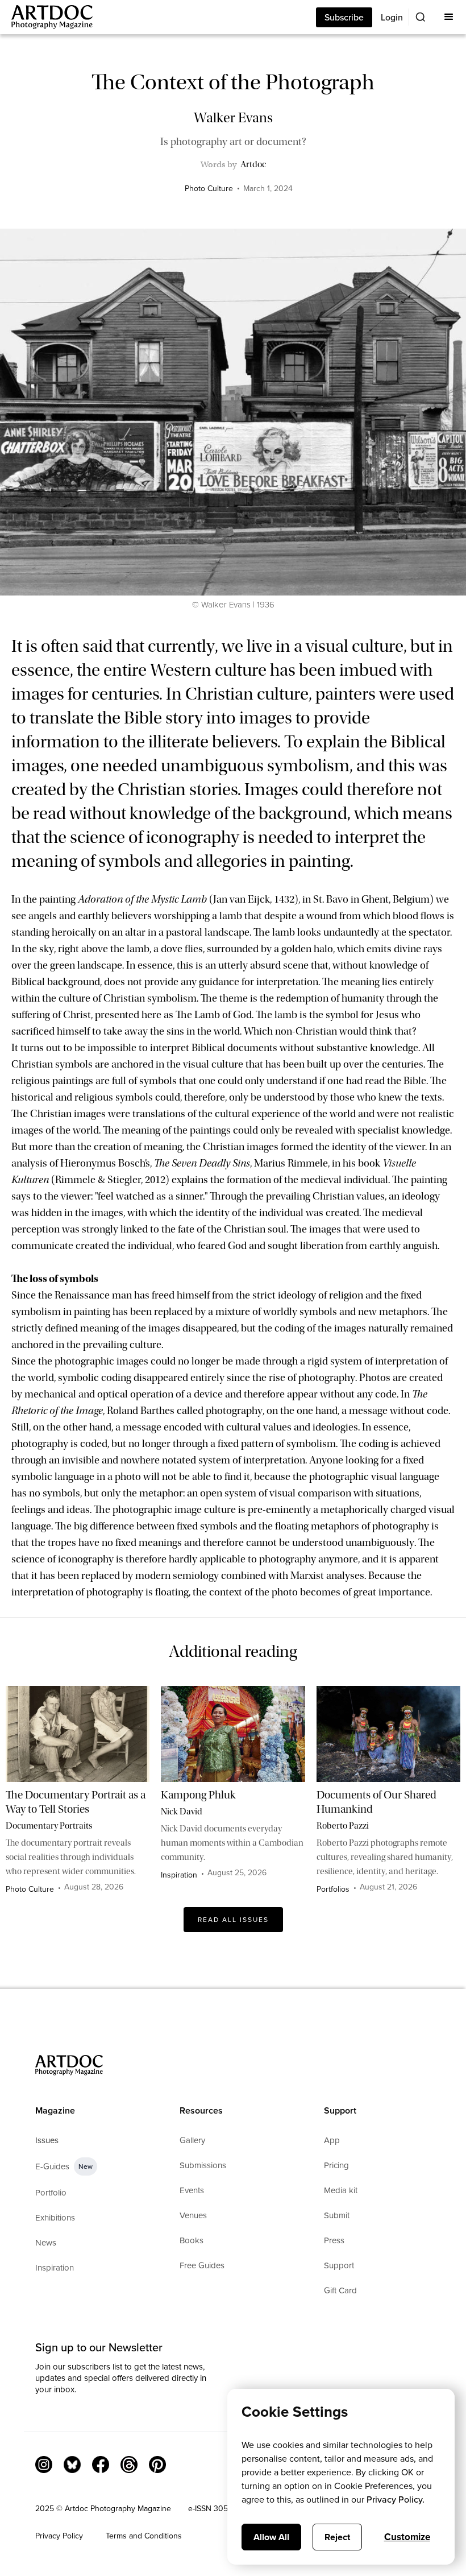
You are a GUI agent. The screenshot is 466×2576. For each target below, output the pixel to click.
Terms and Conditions (144, 2536)
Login (392, 17)
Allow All (271, 2537)
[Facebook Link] (101, 2465)
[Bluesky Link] (72, 2465)
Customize (407, 2537)
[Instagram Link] (44, 2465)
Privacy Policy (59, 2536)
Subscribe (344, 17)
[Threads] (129, 2465)
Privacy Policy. (396, 2499)
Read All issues (233, 1920)
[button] (449, 17)
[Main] (46, 17)
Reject (337, 2537)
